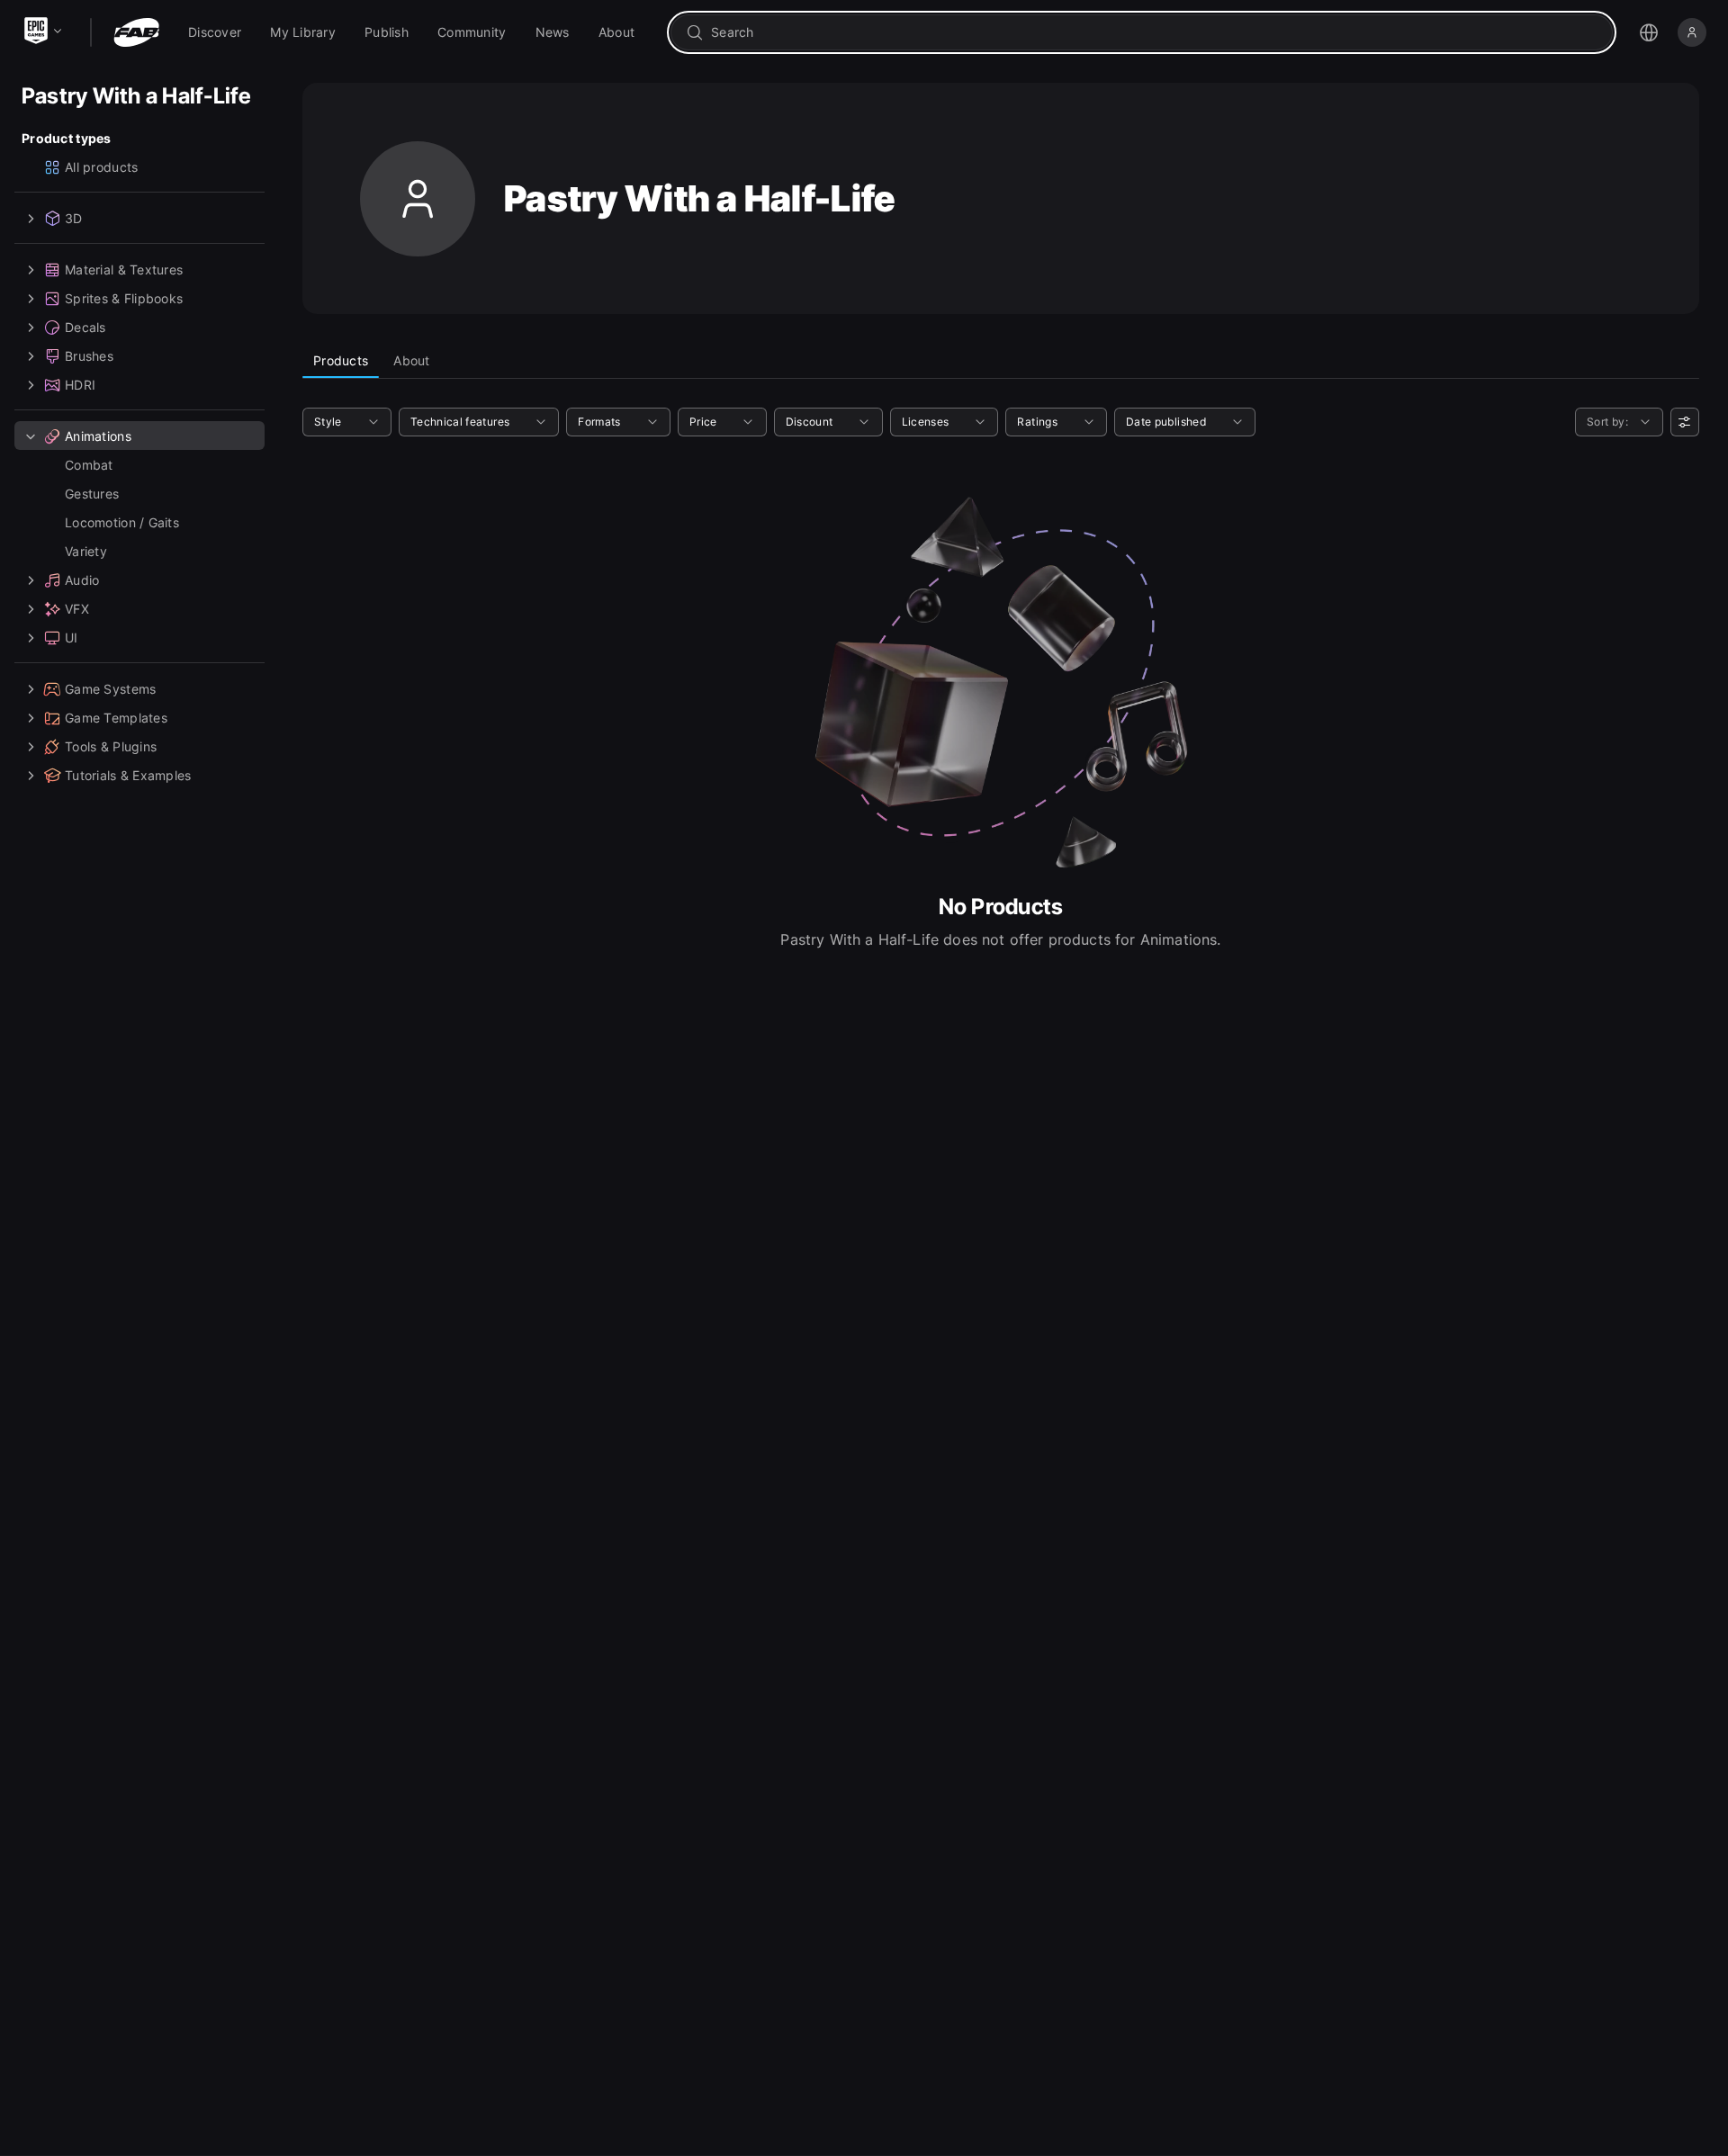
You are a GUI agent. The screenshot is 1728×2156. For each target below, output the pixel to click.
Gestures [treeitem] (92, 494)
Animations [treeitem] (98, 436)
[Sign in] (1692, 32)
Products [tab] (341, 360)
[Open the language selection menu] (1649, 32)
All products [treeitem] (101, 167)
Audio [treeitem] (82, 580)
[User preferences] (1685, 422)
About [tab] (411, 360)
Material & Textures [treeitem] (124, 269)
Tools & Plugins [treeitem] (111, 746)
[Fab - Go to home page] (136, 32)
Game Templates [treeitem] (116, 718)
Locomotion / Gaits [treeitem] (122, 522)
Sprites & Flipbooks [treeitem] (124, 298)
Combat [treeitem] (89, 465)
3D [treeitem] (74, 218)
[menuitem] (215, 32)
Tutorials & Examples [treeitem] (128, 775)
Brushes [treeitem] (89, 356)
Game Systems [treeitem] (110, 689)
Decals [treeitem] (85, 327)
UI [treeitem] (72, 638)
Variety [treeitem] (86, 551)
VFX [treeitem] (77, 609)
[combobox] (1154, 32)
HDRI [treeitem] (80, 385)
